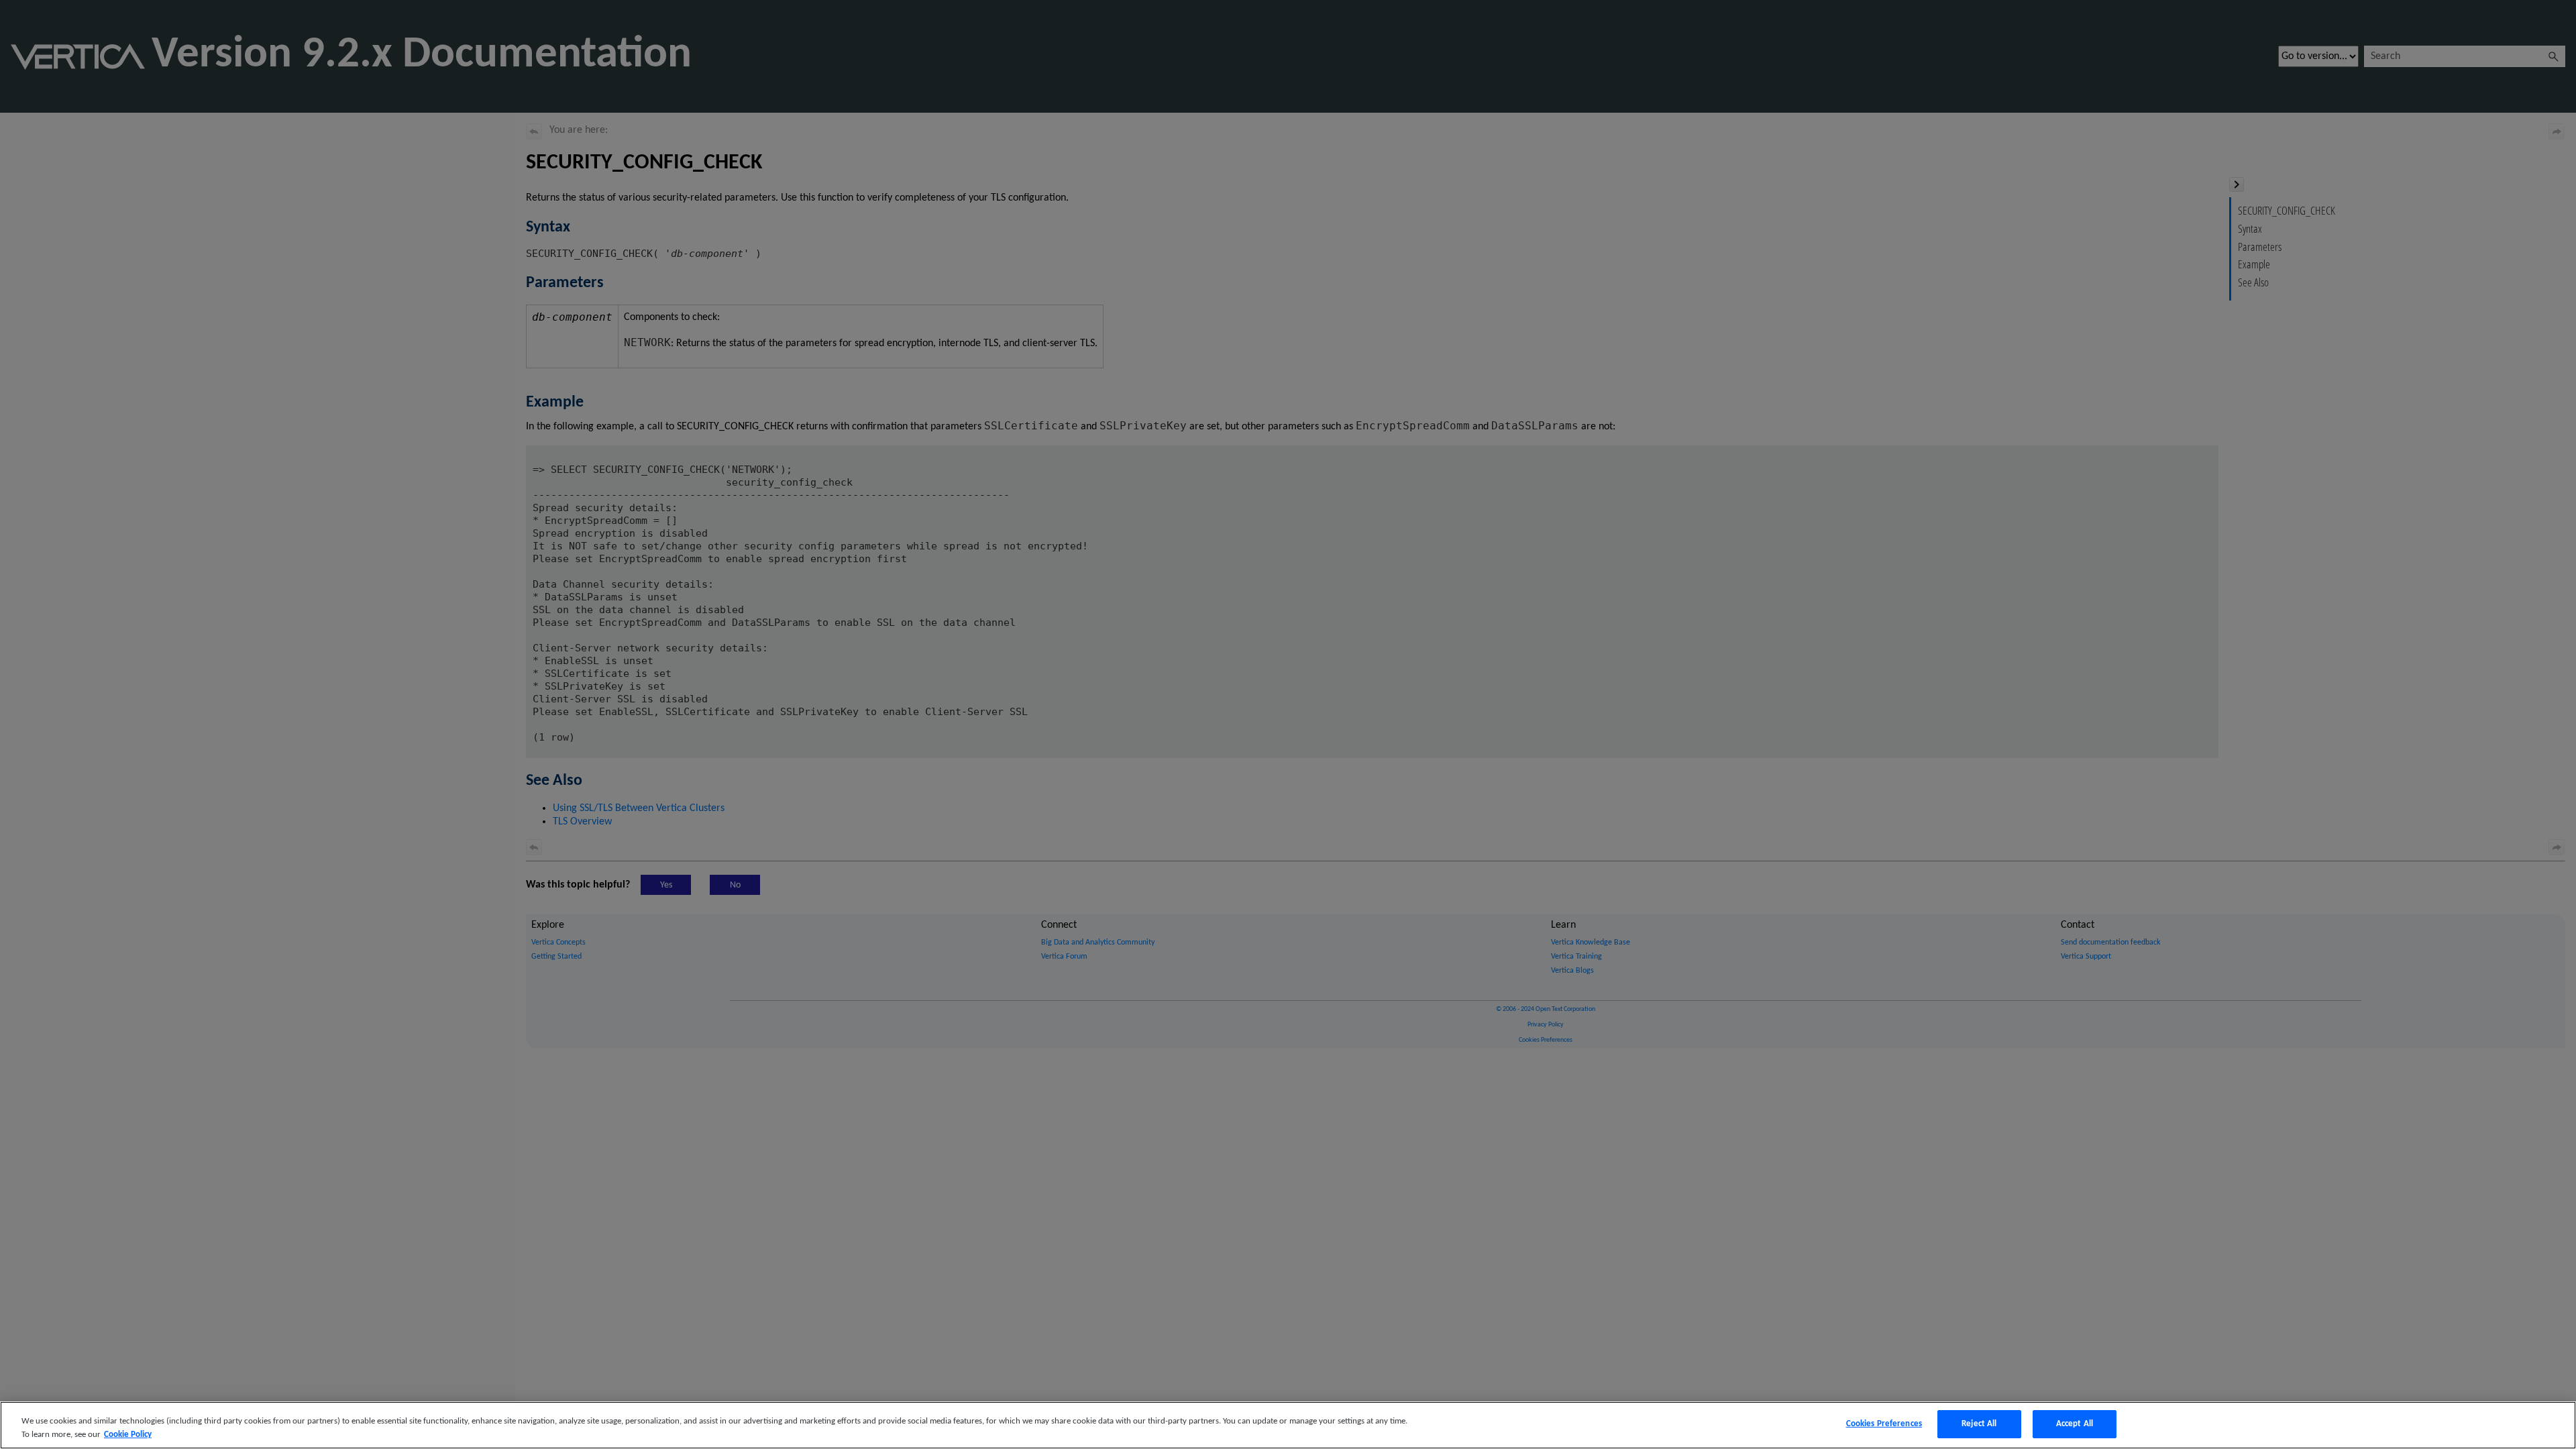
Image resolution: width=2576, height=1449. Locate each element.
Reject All (1979, 1424)
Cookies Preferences (1884, 1424)
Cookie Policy (128, 1435)
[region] (1288, 1425)
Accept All (2075, 1424)
